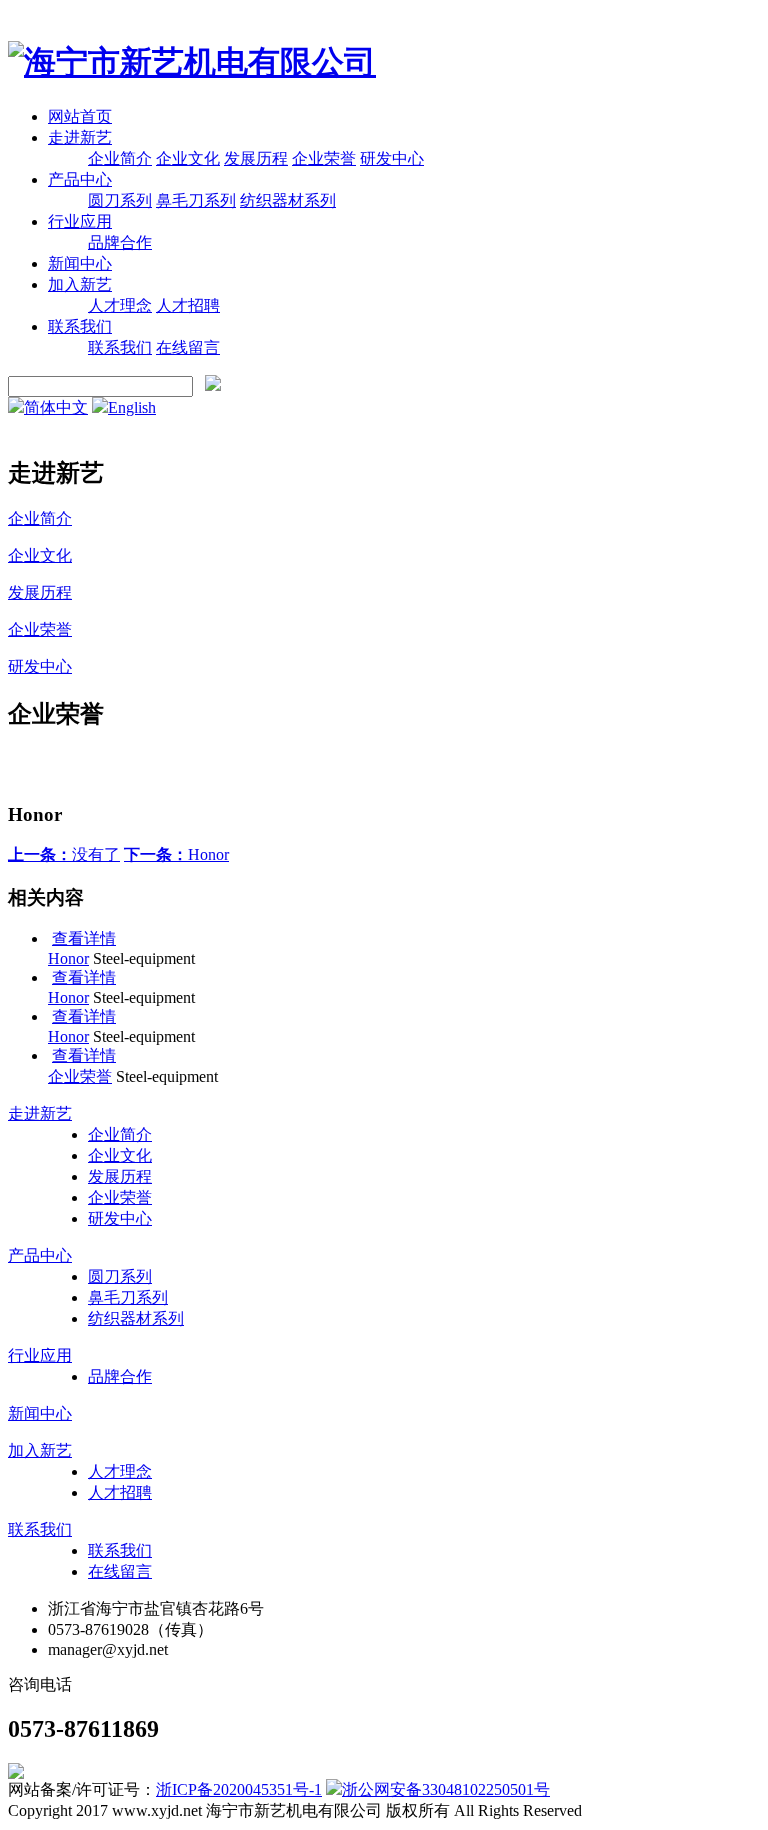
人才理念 (120, 305)
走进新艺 (80, 137)
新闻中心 (80, 263)
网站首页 (80, 116)
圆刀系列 (120, 200)
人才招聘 (188, 305)
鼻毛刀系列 (196, 200)
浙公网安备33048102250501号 (446, 1789)
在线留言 (188, 347)
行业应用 (80, 221)
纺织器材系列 (288, 200)
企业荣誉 (324, 158)
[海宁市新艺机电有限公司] (192, 62)
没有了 (64, 854)
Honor (176, 854)
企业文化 (188, 158)
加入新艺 (80, 284)
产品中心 (80, 179)
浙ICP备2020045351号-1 (239, 1789)
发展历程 (256, 158)
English (132, 407)
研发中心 (392, 158)
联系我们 (80, 326)
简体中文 (56, 407)
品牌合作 (120, 242)
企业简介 (120, 158)
